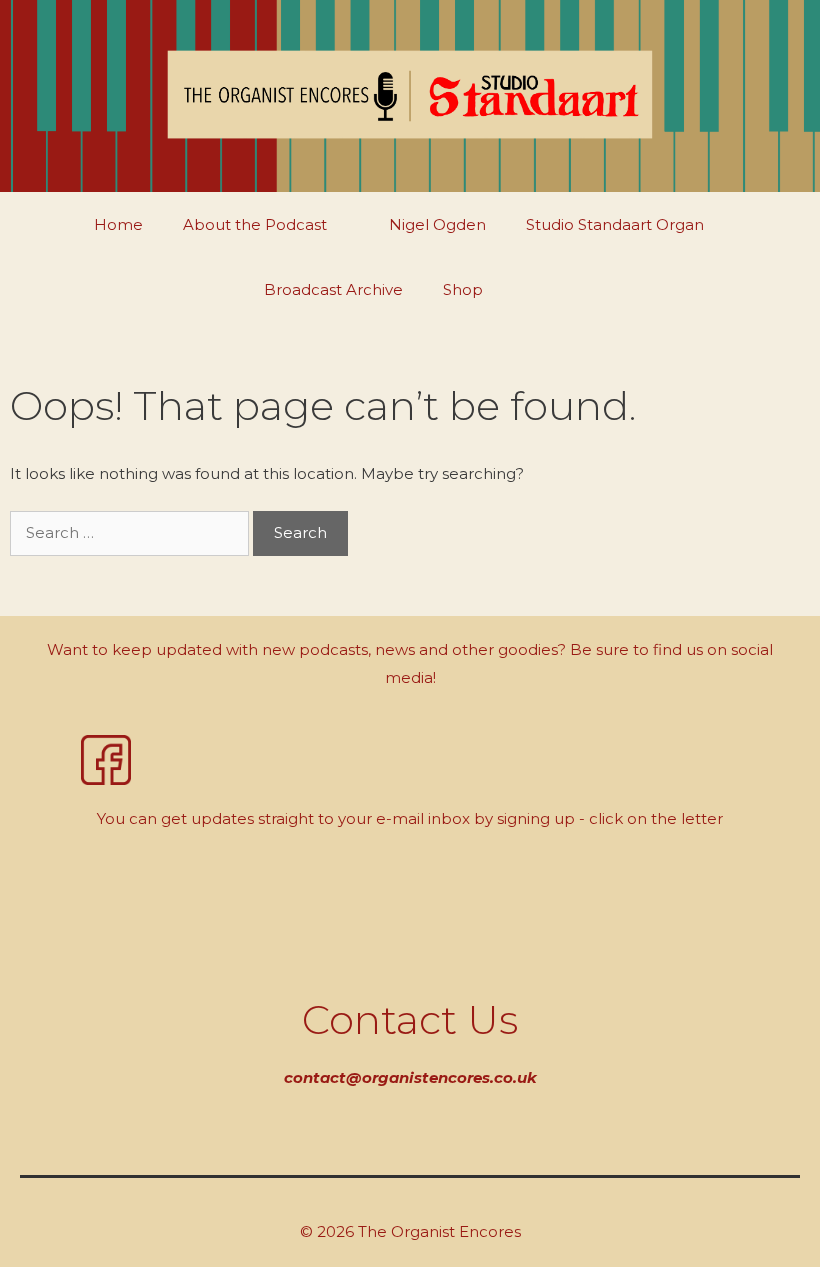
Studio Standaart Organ (615, 224)
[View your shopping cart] (551, 289)
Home (118, 224)
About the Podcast (255, 224)
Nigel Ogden (437, 224)
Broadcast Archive (333, 289)
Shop (463, 289)
